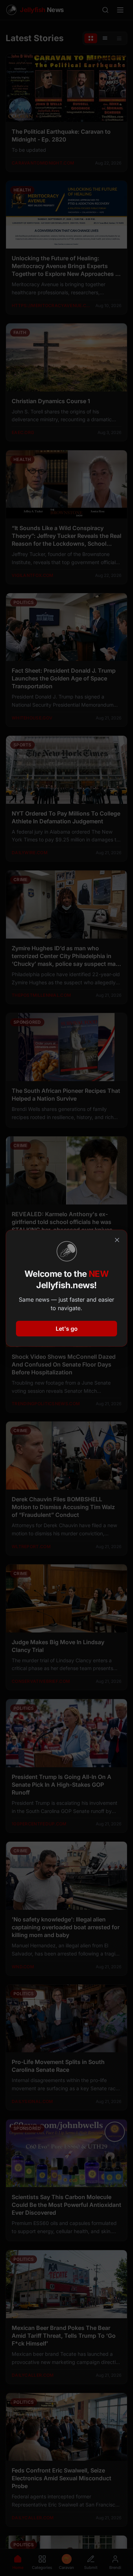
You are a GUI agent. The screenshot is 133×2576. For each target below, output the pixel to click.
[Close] (117, 1240)
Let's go (67, 1329)
